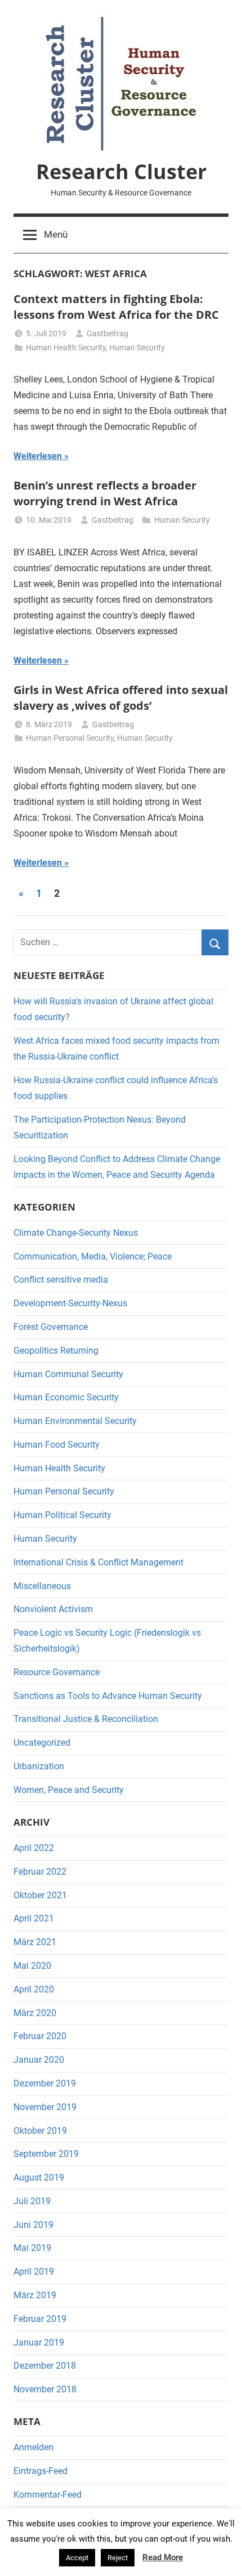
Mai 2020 (32, 1966)
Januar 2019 (39, 2343)
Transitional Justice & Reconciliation (86, 1719)
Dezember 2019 (45, 2083)
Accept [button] (77, 2558)
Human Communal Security (68, 1374)
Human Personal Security (70, 738)
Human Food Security (57, 1445)
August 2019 (39, 2177)
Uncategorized (42, 1743)
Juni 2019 (33, 2225)
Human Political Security (62, 1515)
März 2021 (35, 1942)
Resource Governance (57, 1672)
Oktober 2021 (40, 1895)
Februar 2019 (40, 2319)
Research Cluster (121, 172)
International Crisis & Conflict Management (98, 1562)
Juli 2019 (32, 2201)
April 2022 (34, 1848)
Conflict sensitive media (61, 1280)
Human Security (137, 348)
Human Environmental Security (75, 1421)
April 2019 (34, 2272)
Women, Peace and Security (69, 1790)
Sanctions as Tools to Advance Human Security (108, 1696)
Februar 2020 (40, 2036)
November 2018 (45, 2389)
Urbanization (39, 1766)
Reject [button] (118, 2558)
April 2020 (34, 1989)
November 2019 (45, 2107)
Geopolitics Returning (56, 1351)
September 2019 (46, 2154)
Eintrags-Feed (41, 2471)
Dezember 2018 (45, 2366)
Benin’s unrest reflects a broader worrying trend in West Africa (105, 493)
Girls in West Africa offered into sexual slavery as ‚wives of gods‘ (121, 698)
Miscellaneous (42, 1586)
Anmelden (33, 2447)
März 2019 (35, 2295)
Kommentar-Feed (48, 2495)
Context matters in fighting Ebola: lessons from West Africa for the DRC (116, 307)
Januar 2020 (39, 2060)
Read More (163, 2557)
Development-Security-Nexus (70, 1303)
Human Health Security (66, 348)
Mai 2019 (32, 2248)
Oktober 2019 (40, 2131)
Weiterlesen (38, 456)
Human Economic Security (66, 1397)
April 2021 (34, 1918)
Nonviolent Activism (53, 1609)
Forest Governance (51, 1327)
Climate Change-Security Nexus (76, 1233)
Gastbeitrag (107, 333)
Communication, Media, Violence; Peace (93, 1256)
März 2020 (35, 2013)
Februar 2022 (40, 1872)
